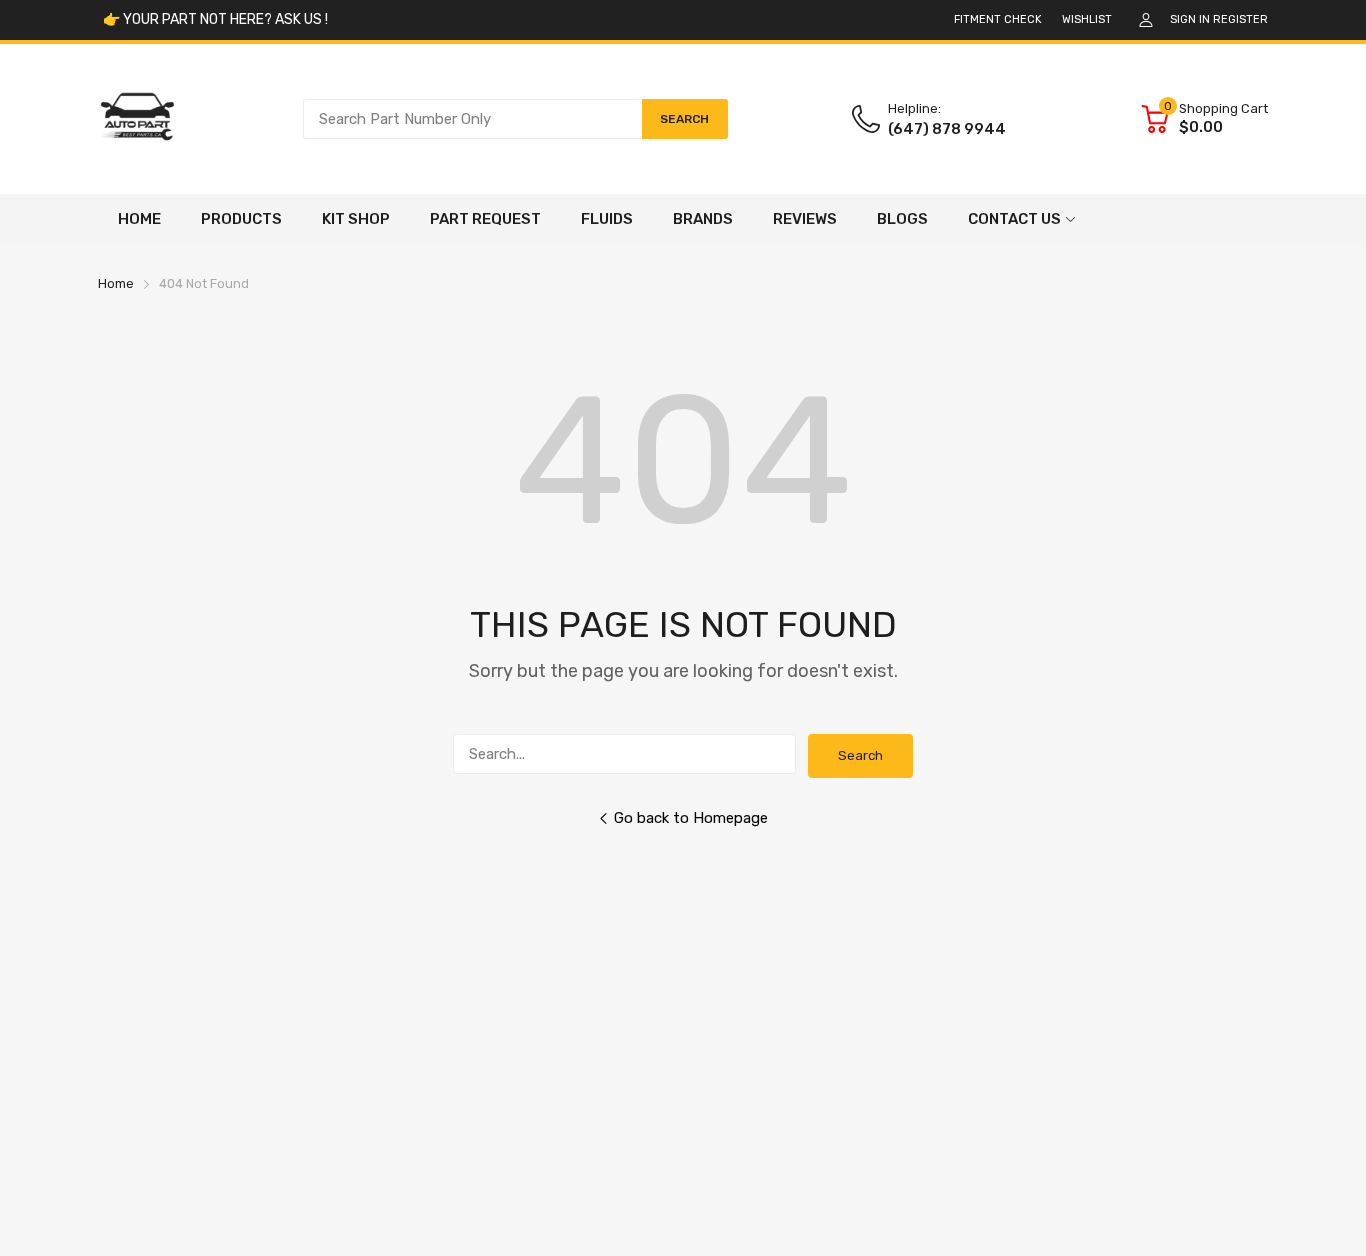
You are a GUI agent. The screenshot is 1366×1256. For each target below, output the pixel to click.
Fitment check (998, 19)
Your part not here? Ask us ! (224, 19)
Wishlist (1087, 19)
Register (1240, 19)
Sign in (1190, 19)
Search (860, 755)
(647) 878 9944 (947, 129)
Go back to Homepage (691, 818)
